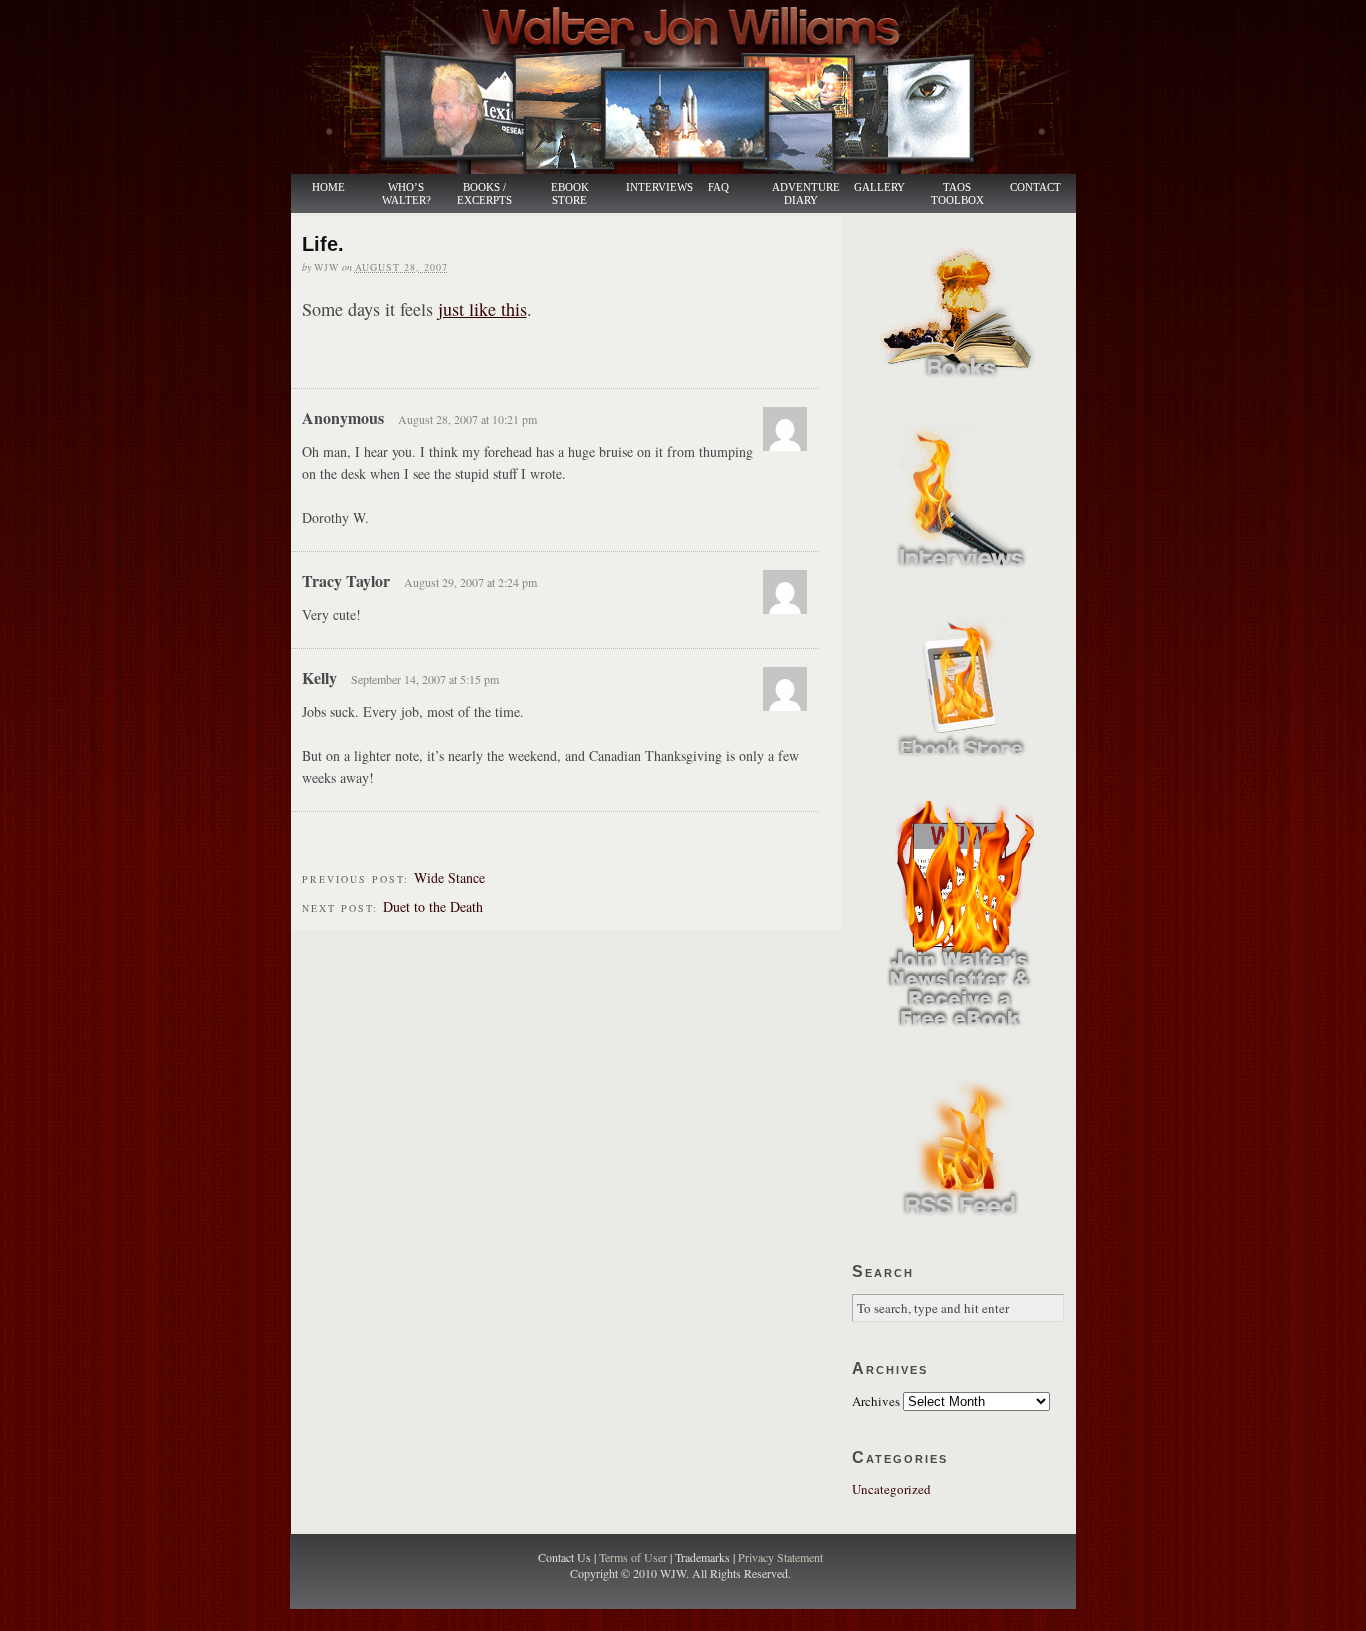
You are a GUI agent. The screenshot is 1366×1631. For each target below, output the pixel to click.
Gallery (879, 187)
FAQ (718, 187)
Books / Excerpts (484, 194)
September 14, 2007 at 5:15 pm (425, 679)
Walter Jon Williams (695, 87)
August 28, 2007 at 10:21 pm (467, 419)
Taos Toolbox (957, 194)
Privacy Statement (780, 1557)
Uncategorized (891, 1489)
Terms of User (634, 1557)
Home (328, 187)
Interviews (649, 187)
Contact (1035, 187)
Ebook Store (570, 194)
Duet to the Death (433, 906)
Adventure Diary (805, 194)
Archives (876, 1401)
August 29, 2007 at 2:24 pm (470, 582)
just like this (482, 309)
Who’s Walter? (406, 194)
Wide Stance (449, 877)
